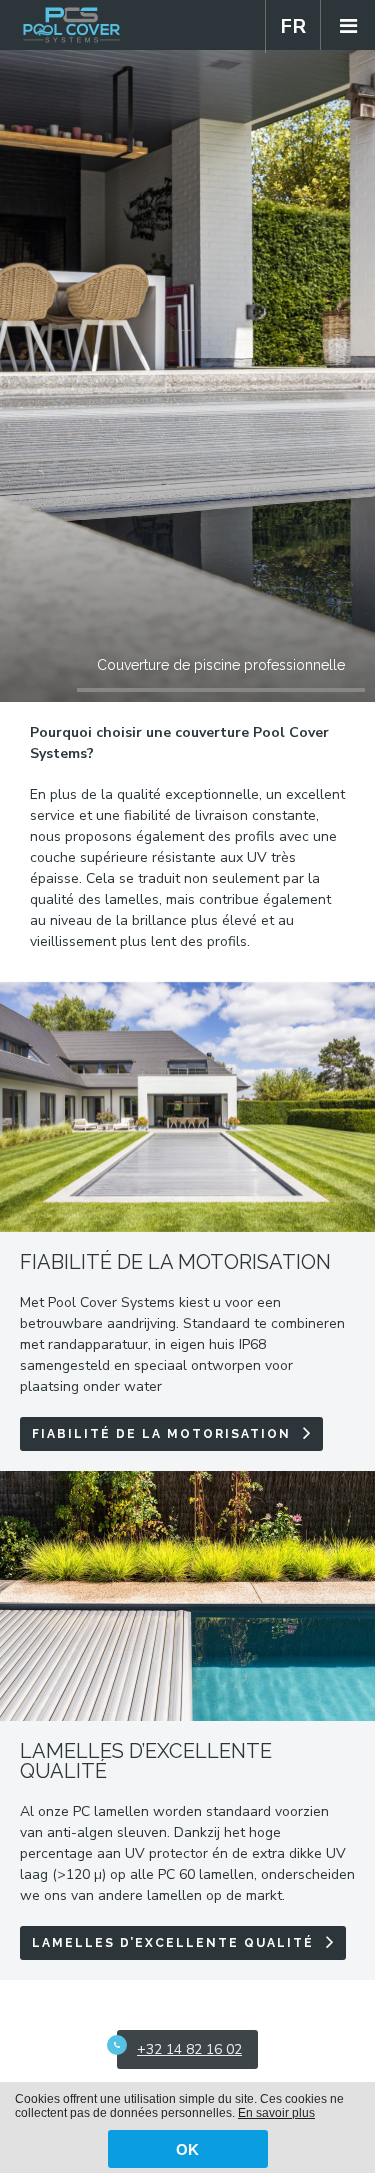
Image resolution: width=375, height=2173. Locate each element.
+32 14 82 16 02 (189, 2049)
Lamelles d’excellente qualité (173, 1943)
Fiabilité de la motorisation (161, 1434)
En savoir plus (276, 2113)
